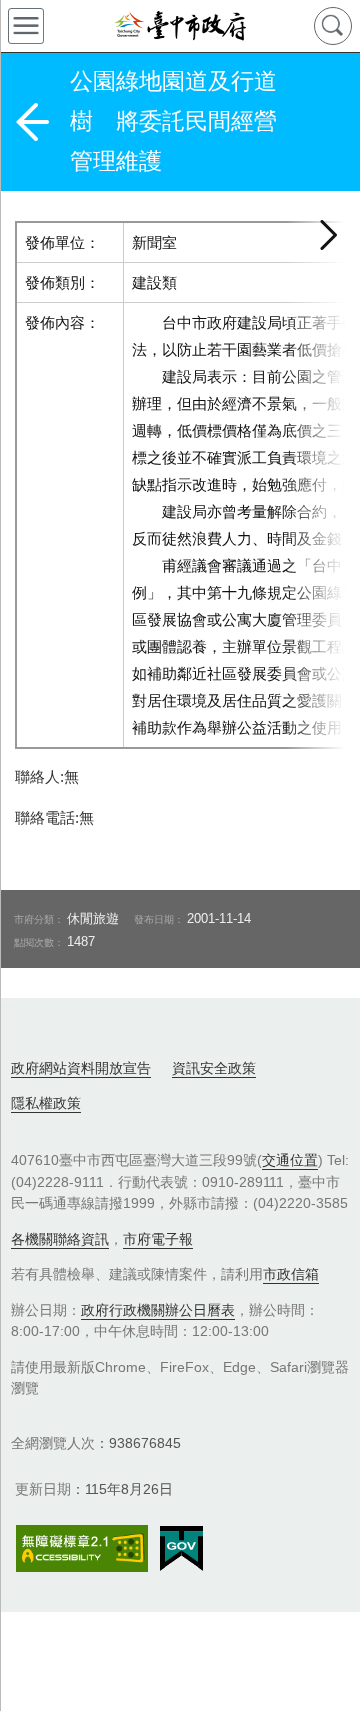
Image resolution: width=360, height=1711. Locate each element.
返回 (32, 122)
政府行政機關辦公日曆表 (158, 1310)
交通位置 (290, 1160)
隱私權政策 (46, 1103)
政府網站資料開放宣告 (81, 1068)
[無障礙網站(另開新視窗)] (82, 1548)
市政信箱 (291, 1274)
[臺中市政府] (180, 26)
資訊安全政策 (214, 1068)
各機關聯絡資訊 (60, 1239)
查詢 (333, 26)
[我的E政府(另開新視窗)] (181, 1549)
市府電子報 (158, 1239)
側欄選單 (26, 26)
